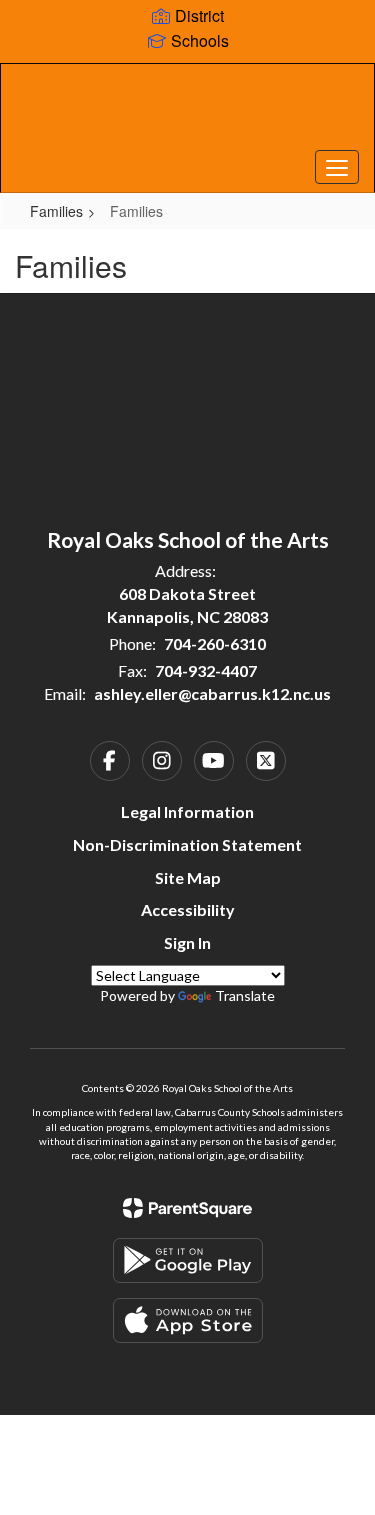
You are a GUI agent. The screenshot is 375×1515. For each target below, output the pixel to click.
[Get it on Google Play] (188, 1260)
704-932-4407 (206, 670)
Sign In (187, 942)
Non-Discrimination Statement (187, 844)
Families (56, 211)
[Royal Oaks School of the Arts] (187, 113)
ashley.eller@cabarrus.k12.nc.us (212, 693)
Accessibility (188, 909)
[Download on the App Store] (188, 1320)
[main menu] (337, 167)
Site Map (188, 877)
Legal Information (187, 811)
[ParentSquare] (187, 1208)
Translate (245, 995)
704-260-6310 (215, 643)
